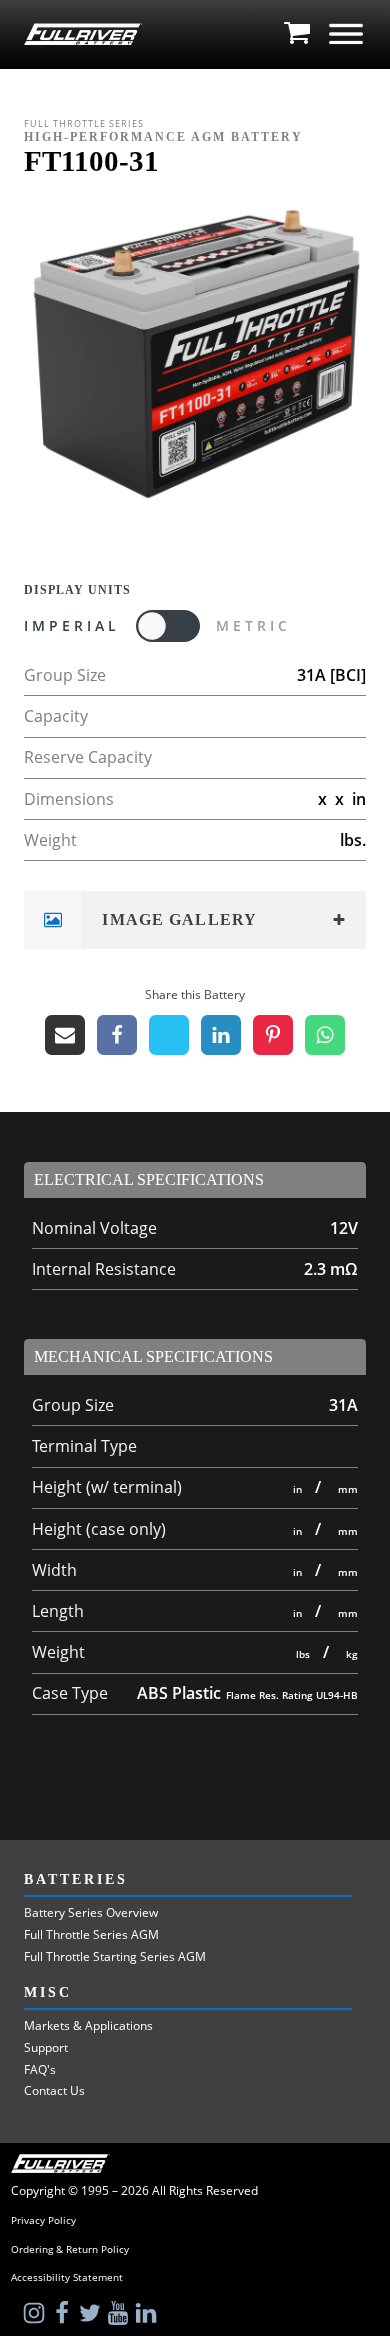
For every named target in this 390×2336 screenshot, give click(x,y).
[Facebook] (117, 1035)
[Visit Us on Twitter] (92, 2313)
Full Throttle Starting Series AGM (115, 1957)
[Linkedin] (221, 1035)
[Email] (65, 1035)
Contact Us (54, 2091)
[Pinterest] (273, 1035)
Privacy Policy (43, 2221)
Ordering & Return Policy (70, 2250)
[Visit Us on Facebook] (64, 2313)
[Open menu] (346, 34)
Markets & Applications (88, 2026)
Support (46, 2048)
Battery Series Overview (91, 1913)
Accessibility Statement (67, 2278)
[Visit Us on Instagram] (36, 2313)
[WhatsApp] (325, 1035)
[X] (169, 1035)
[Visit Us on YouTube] (120, 2313)
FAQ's (40, 2070)
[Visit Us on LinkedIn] (148, 2313)
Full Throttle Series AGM (91, 1935)
